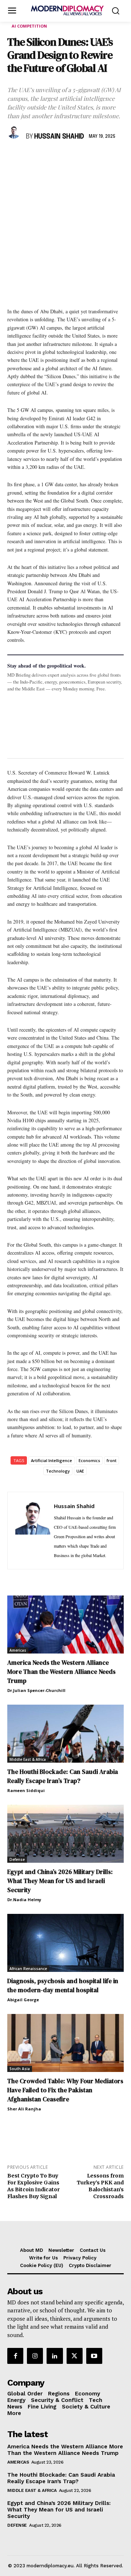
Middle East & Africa (28, 1759)
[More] (115, 158)
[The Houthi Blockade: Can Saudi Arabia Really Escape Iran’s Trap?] (65, 1734)
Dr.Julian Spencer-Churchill (36, 1690)
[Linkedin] (65, 158)
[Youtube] (94, 2356)
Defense (17, 1859)
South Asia (20, 2069)
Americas (18, 1650)
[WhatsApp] (48, 158)
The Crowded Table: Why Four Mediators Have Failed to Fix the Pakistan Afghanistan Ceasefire (65, 2090)
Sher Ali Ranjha (24, 2109)
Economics (89, 1460)
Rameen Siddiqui (26, 1790)
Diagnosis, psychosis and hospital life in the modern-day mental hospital (63, 1985)
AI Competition (29, 26)
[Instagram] (35, 2356)
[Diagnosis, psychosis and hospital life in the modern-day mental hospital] (65, 1943)
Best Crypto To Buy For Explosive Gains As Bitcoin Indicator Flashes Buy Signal (33, 2186)
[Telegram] (98, 158)
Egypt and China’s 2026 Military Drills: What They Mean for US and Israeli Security (60, 1881)
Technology (58, 1471)
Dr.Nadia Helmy (24, 1900)
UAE (80, 1471)
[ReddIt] (82, 158)
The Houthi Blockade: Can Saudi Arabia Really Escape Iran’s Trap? (63, 1776)
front (112, 1460)
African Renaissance (28, 1969)
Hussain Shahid (59, 137)
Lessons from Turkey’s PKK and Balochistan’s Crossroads (100, 2186)
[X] (31, 158)
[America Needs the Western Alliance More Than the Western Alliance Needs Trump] (65, 1625)
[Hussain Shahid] (15, 132)
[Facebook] (15, 158)
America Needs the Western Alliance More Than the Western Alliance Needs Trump (61, 1672)
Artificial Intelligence (51, 1460)
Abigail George (23, 2000)
